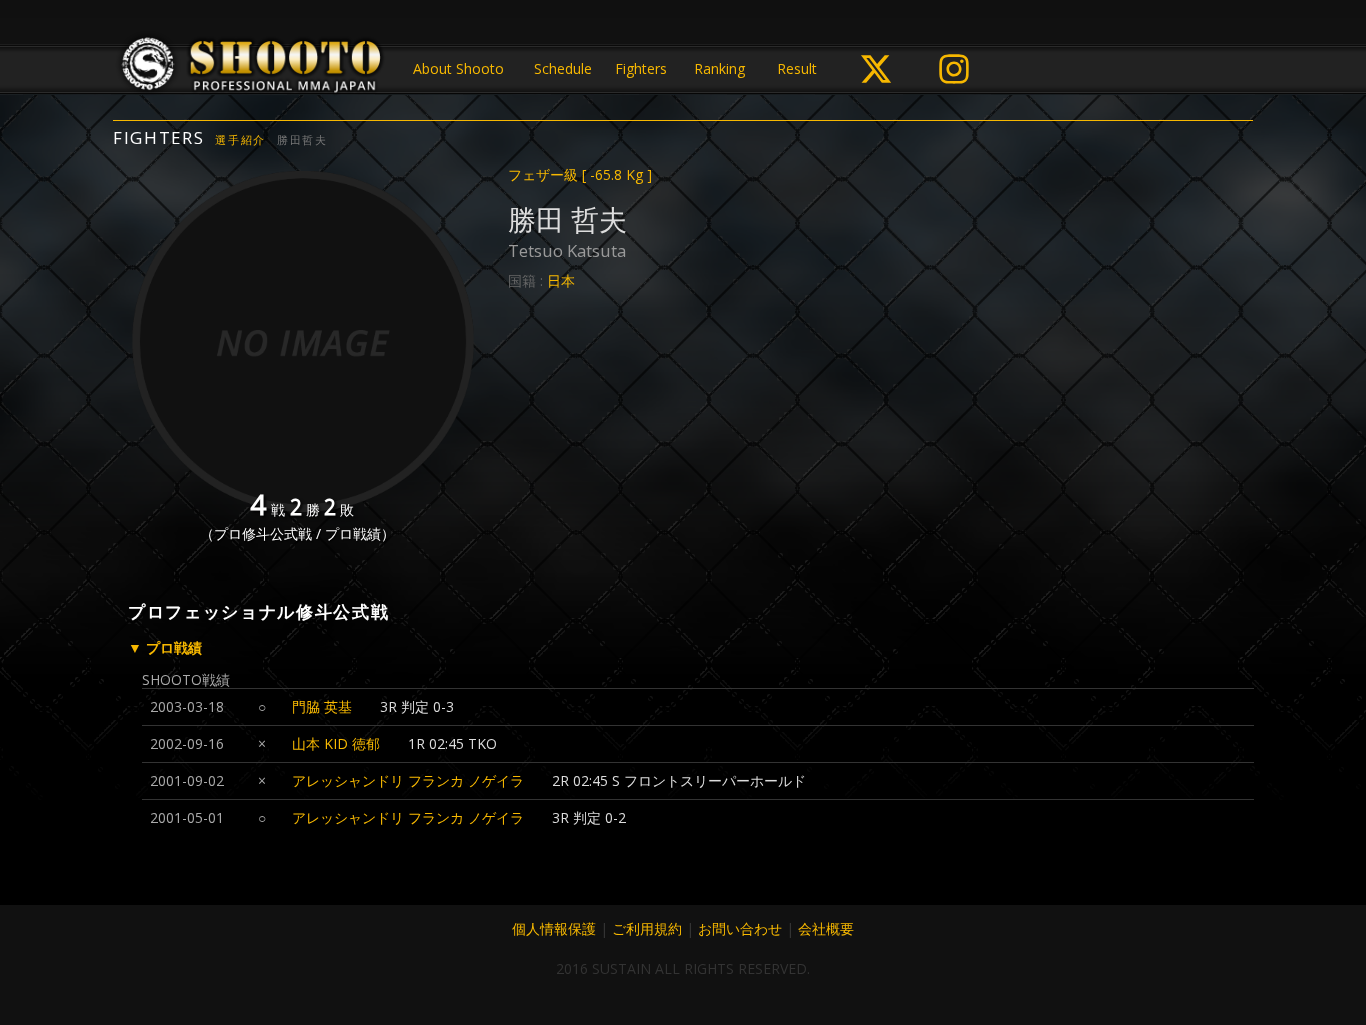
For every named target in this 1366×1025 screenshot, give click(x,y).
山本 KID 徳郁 (336, 743)
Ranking (719, 68)
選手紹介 (240, 139)
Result (797, 68)
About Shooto (458, 68)
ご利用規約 (647, 928)
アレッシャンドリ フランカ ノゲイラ (408, 780)
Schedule (563, 68)
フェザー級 (580, 174)
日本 (561, 280)
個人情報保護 (554, 928)
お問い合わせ (740, 928)
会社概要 (826, 928)
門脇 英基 (322, 706)
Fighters (641, 68)
